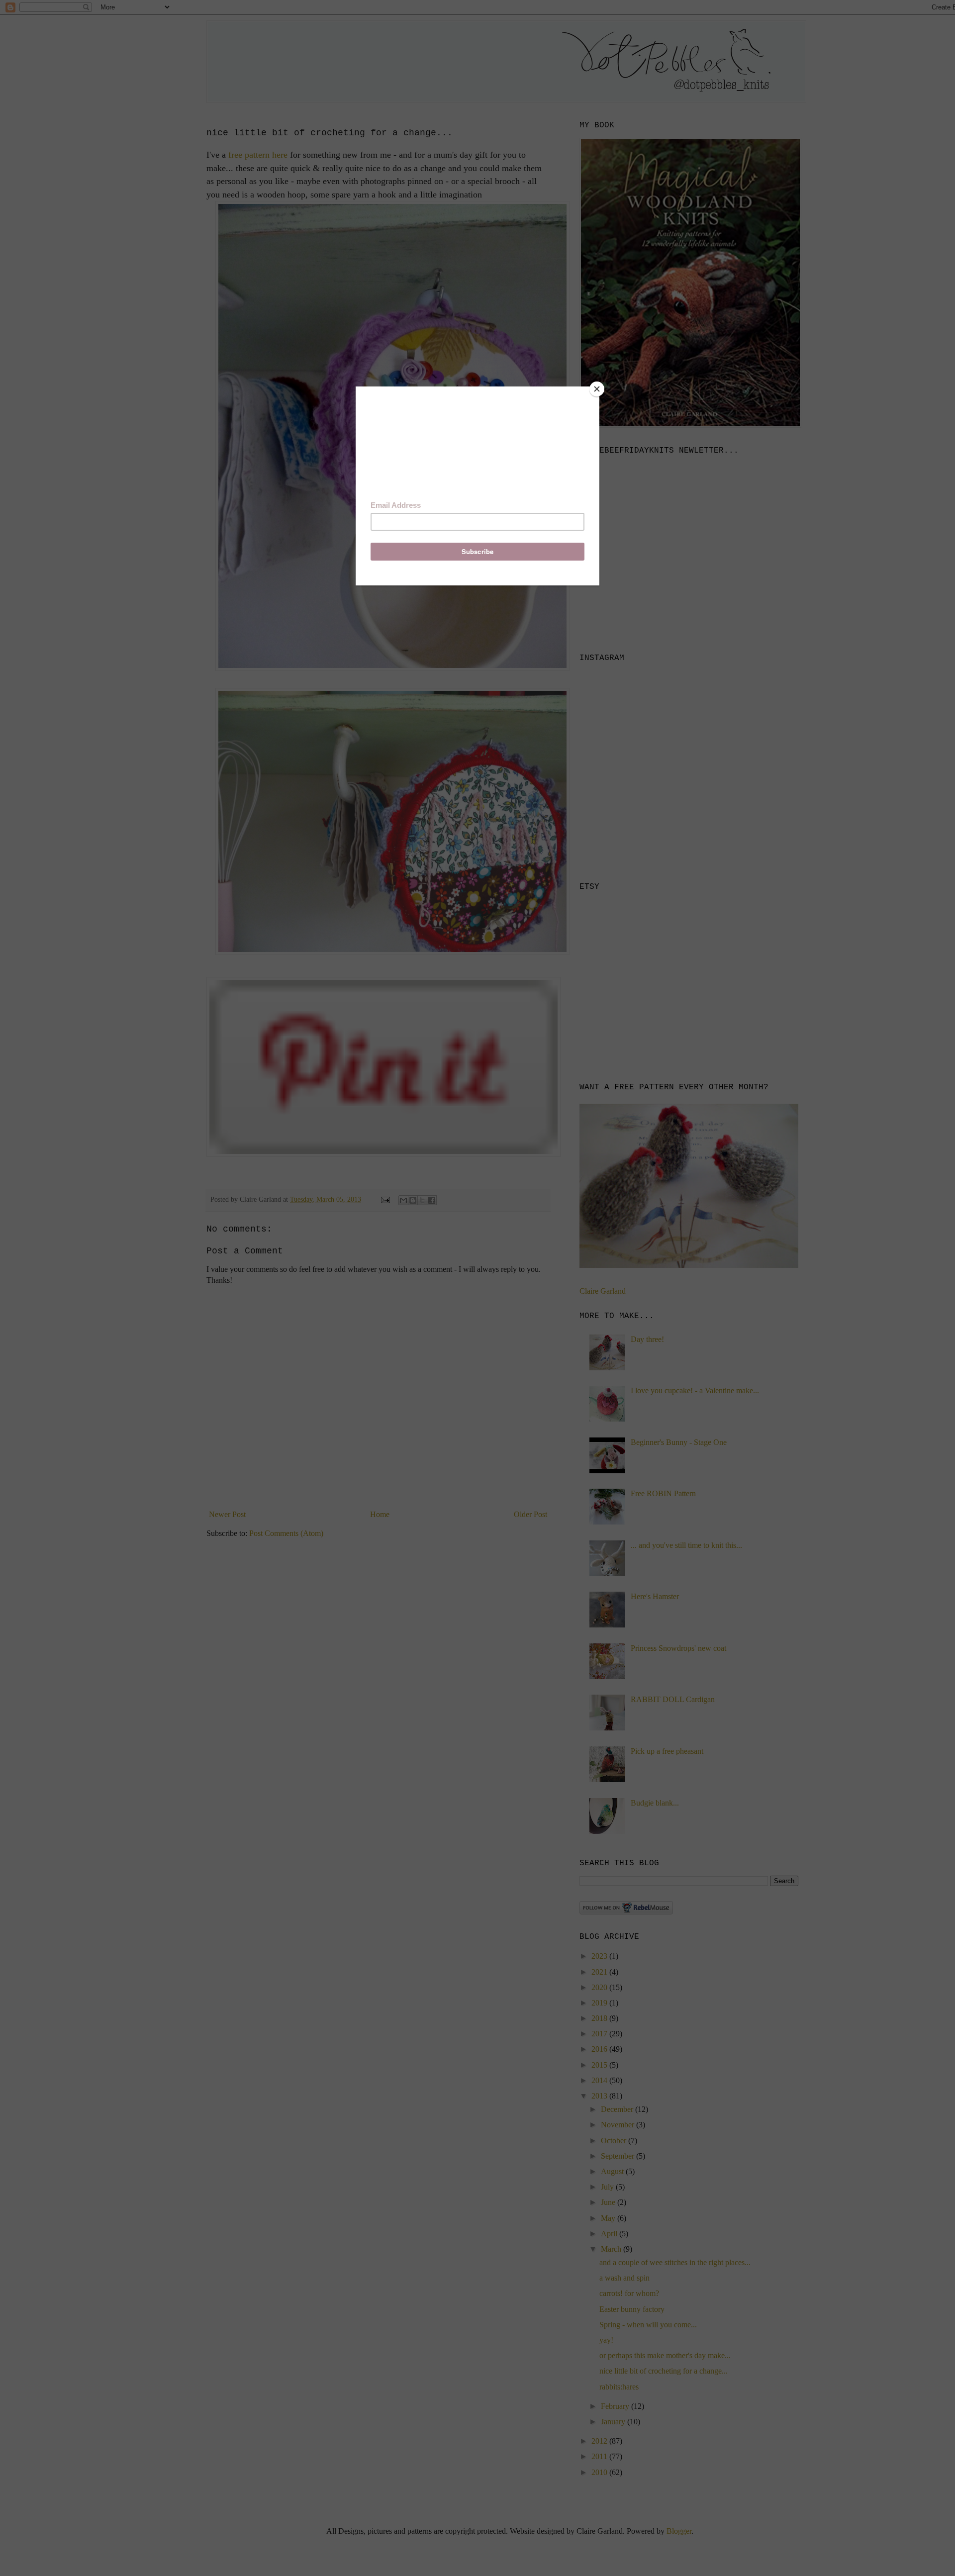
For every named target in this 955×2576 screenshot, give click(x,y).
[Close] (597, 389)
